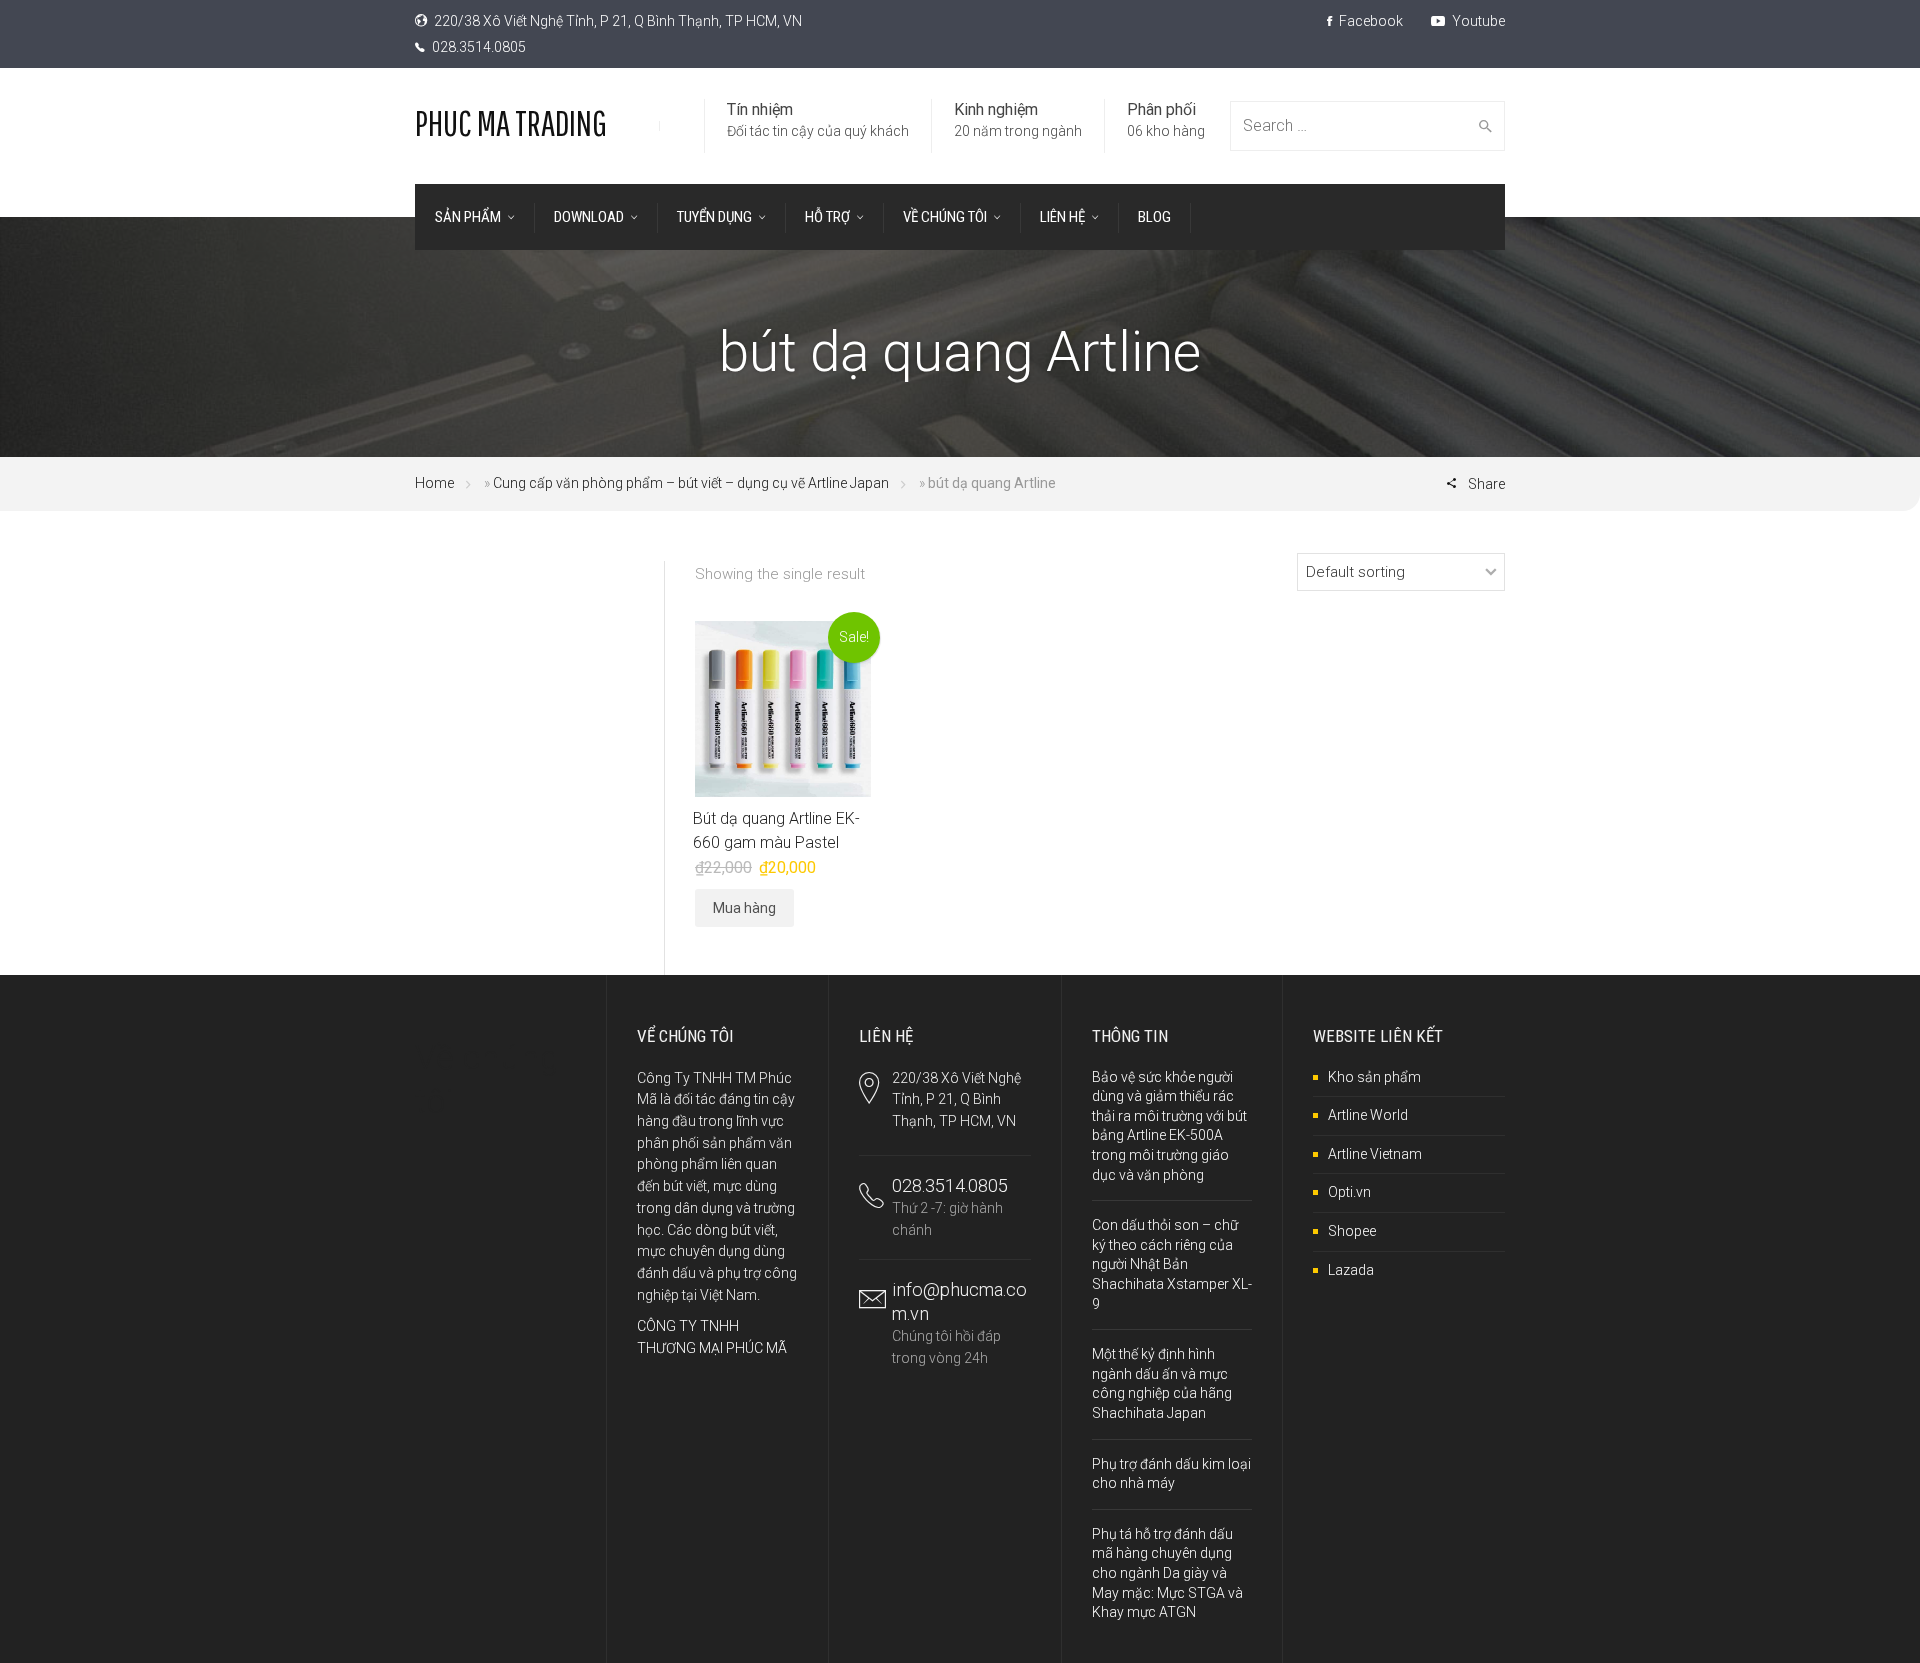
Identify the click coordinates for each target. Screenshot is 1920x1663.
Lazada (1351, 1270)
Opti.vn (1349, 1192)
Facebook (1369, 21)
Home (434, 483)
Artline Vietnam (1375, 1154)
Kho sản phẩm (1374, 1077)
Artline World (1368, 1115)
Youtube (1477, 21)
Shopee (1352, 1231)
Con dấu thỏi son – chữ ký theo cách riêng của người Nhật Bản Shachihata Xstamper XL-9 (1172, 1264)
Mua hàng (744, 908)
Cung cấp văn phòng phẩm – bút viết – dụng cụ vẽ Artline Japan (691, 483)
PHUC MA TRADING (511, 122)
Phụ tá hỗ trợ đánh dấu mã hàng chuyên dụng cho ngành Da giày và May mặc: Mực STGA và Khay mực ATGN (1167, 1573)
